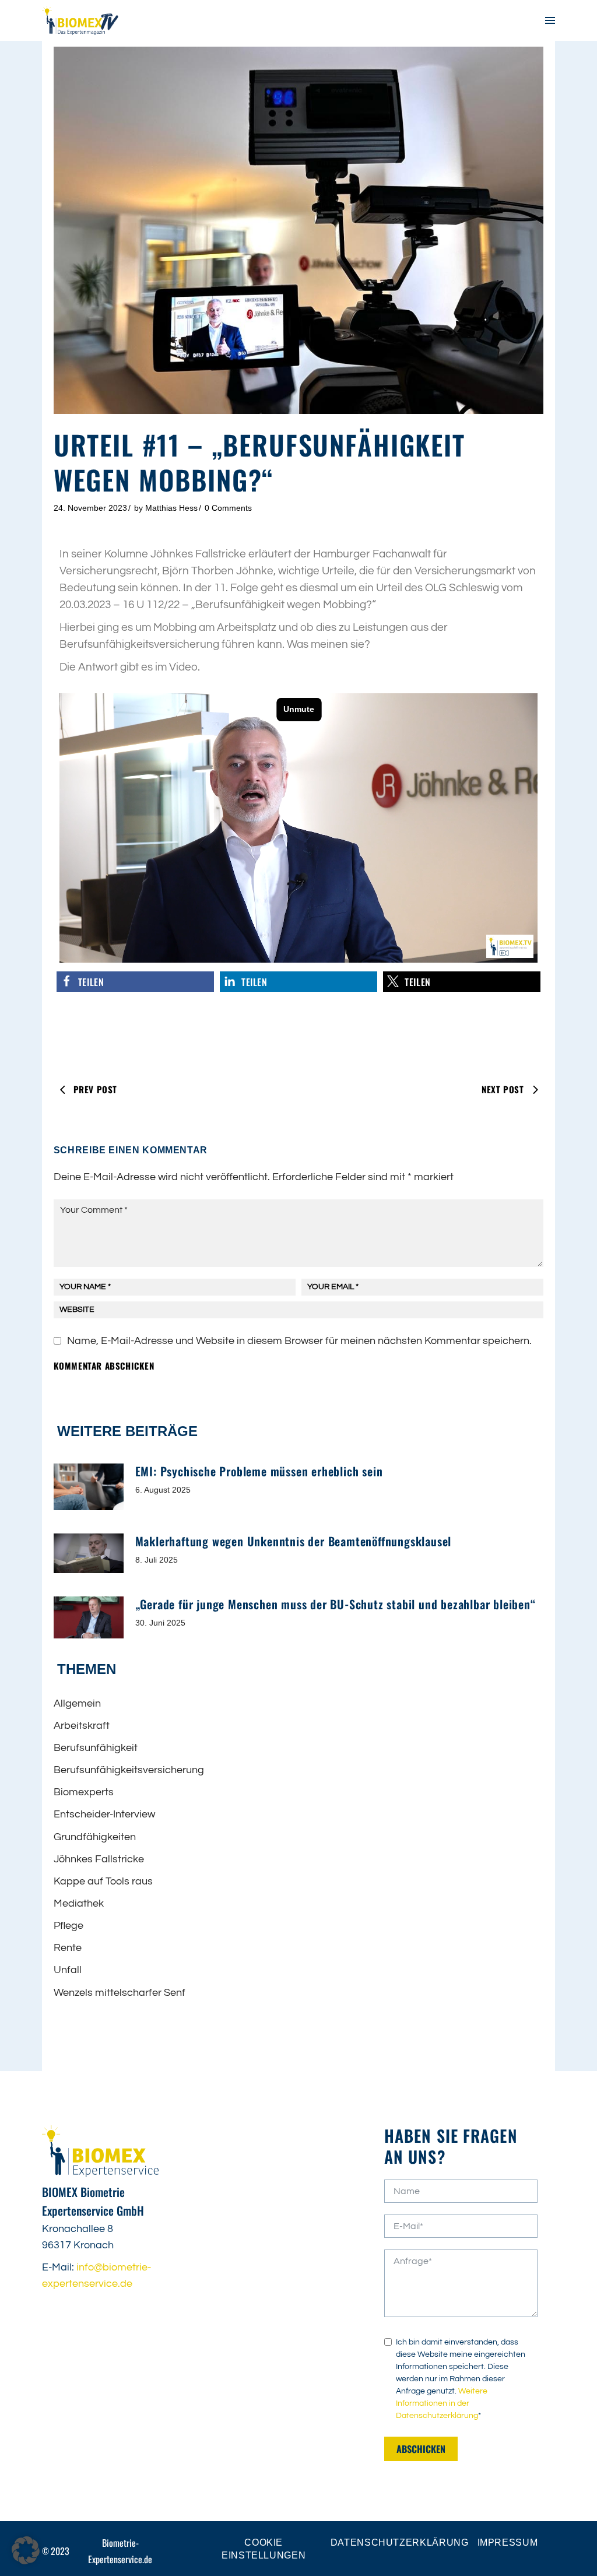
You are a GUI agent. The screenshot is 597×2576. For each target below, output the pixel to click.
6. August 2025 (163, 1490)
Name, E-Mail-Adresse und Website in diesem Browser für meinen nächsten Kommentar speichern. (299, 1341)
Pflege (69, 1926)
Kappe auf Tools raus (103, 1881)
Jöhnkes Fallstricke (99, 1859)
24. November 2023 (90, 508)
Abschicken (421, 2449)
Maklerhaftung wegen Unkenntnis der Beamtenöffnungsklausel (294, 1541)
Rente (68, 1948)
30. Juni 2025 (160, 1623)
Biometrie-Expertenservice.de (120, 2551)
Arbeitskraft (82, 1726)
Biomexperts (84, 1792)
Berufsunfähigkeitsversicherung (129, 1770)
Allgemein (77, 1703)
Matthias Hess (171, 508)
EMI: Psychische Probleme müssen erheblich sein (259, 1471)
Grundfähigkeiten (95, 1837)
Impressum (508, 2542)
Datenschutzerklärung (400, 2542)
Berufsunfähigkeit (96, 1748)
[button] (135, 982)
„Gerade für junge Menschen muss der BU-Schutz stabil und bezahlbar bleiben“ (336, 1604)
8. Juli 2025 (157, 1560)
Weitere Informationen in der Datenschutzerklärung (442, 2403)
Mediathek (79, 1903)
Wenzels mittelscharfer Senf (120, 1993)
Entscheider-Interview (104, 1814)
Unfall (68, 1970)
